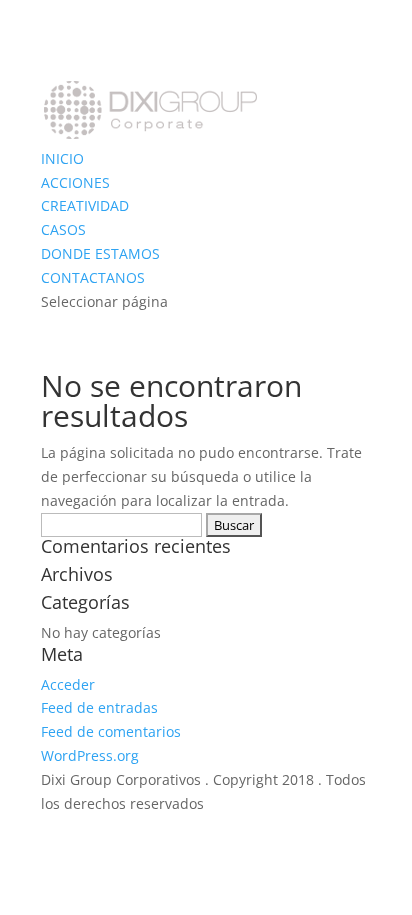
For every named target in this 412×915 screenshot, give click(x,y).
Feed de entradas (99, 707)
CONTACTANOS (93, 277)
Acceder (68, 684)
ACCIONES (75, 182)
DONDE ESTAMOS (100, 253)
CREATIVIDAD (85, 205)
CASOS (63, 229)
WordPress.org (90, 755)
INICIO (62, 158)
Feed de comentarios (111, 731)
